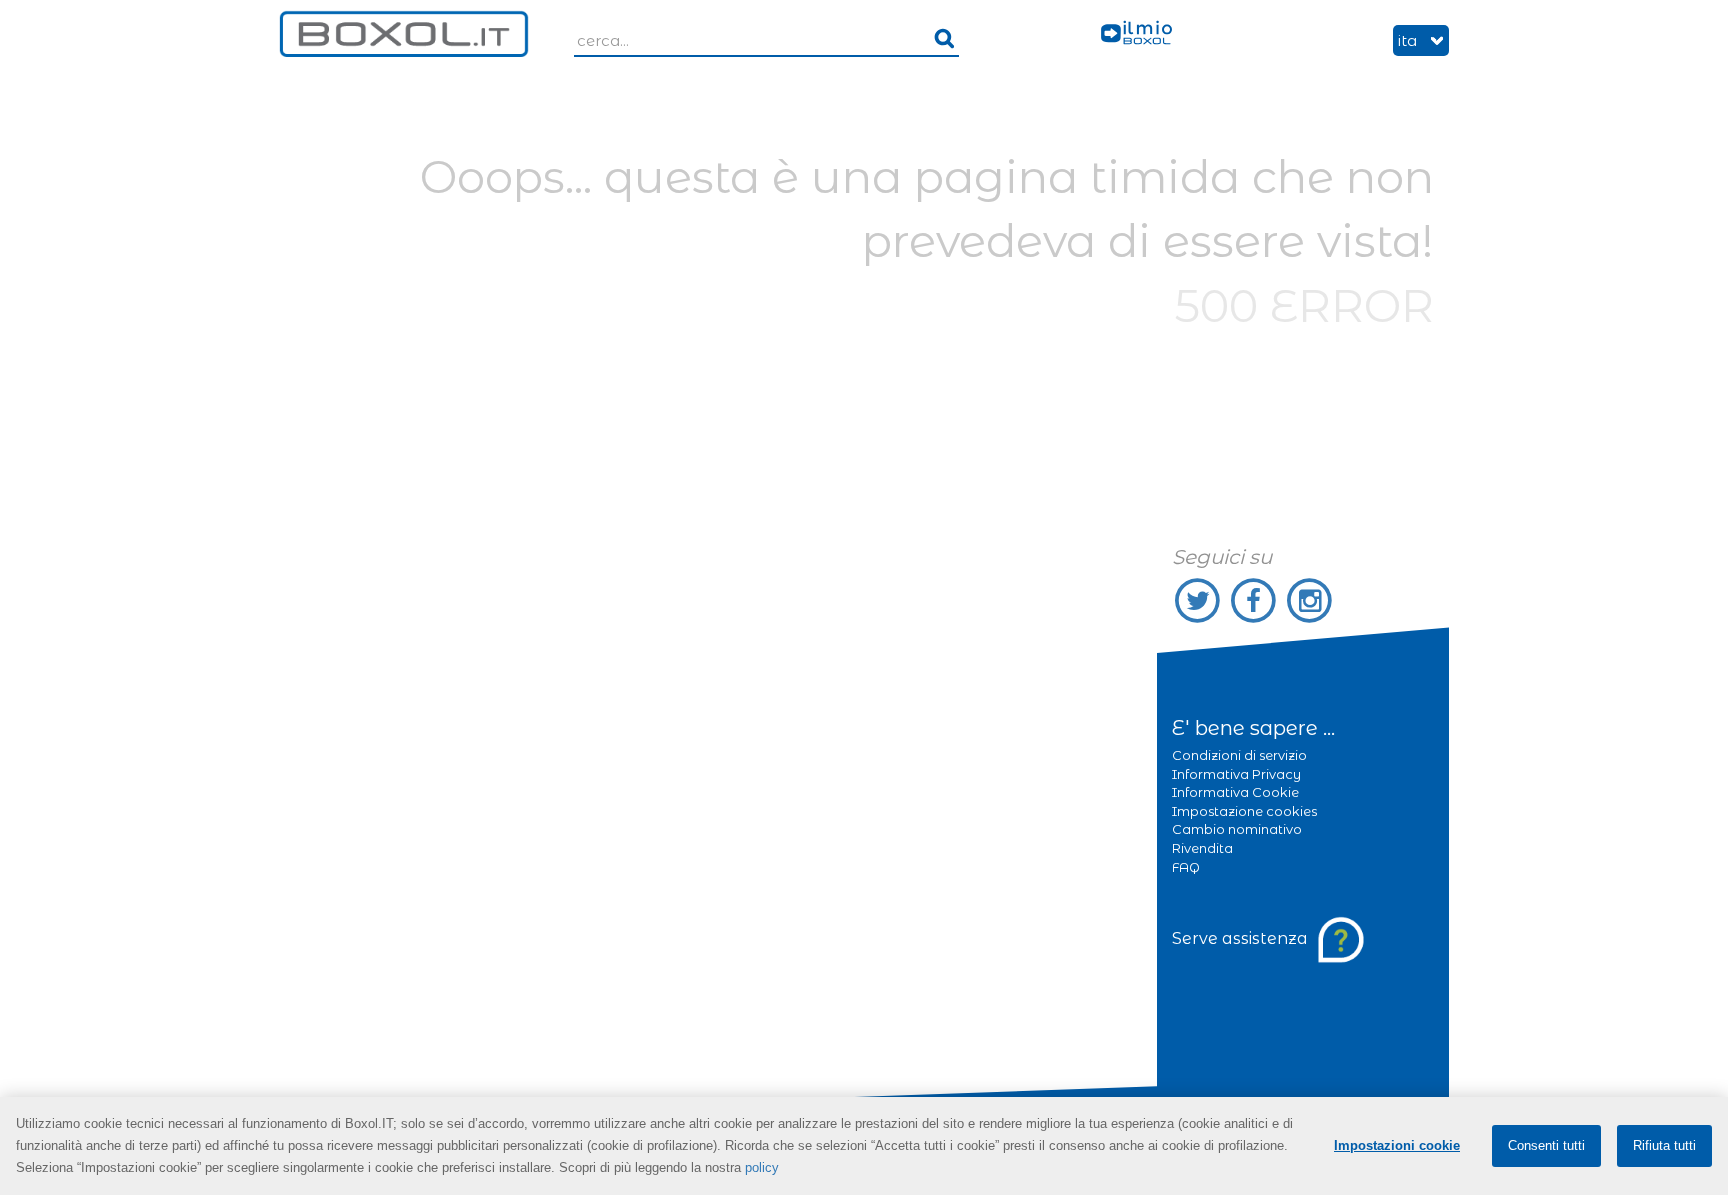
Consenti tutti (1546, 1145)
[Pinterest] (1310, 600)
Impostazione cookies (1244, 811)
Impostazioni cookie (1397, 1145)
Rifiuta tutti (1664, 1145)
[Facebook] (1256, 600)
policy (762, 1167)
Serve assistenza (1242, 938)
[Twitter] (1200, 600)
